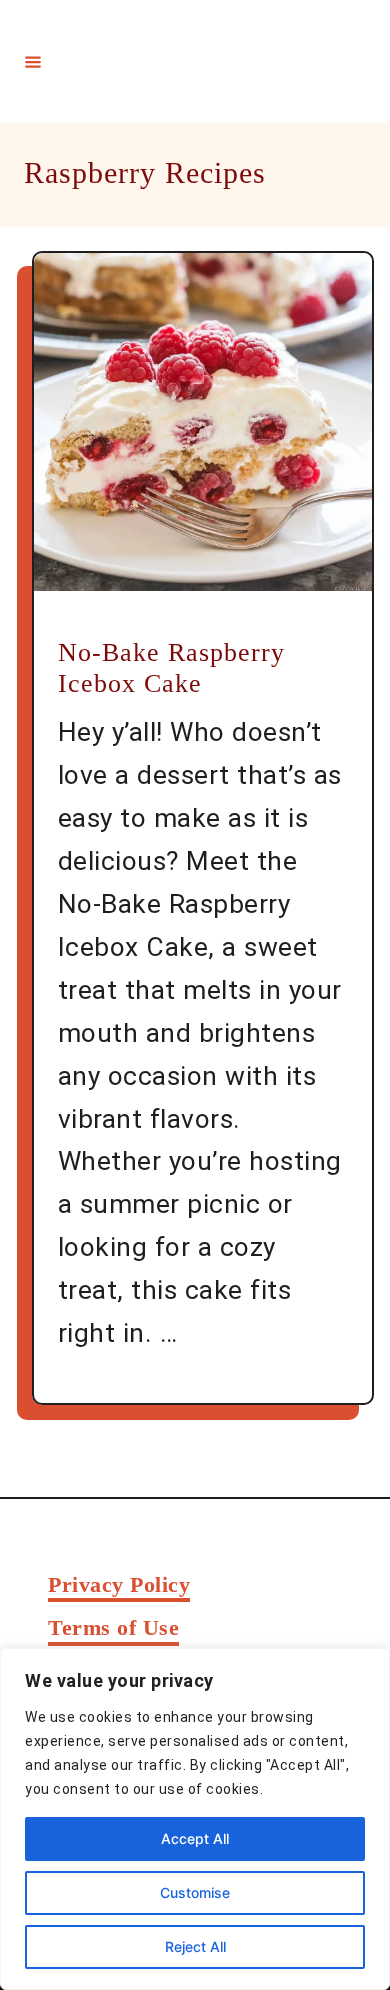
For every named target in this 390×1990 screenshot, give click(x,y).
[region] (195, 1819)
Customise (195, 1892)
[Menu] (33, 61)
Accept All (195, 1838)
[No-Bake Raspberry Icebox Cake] (203, 422)
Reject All (195, 1946)
